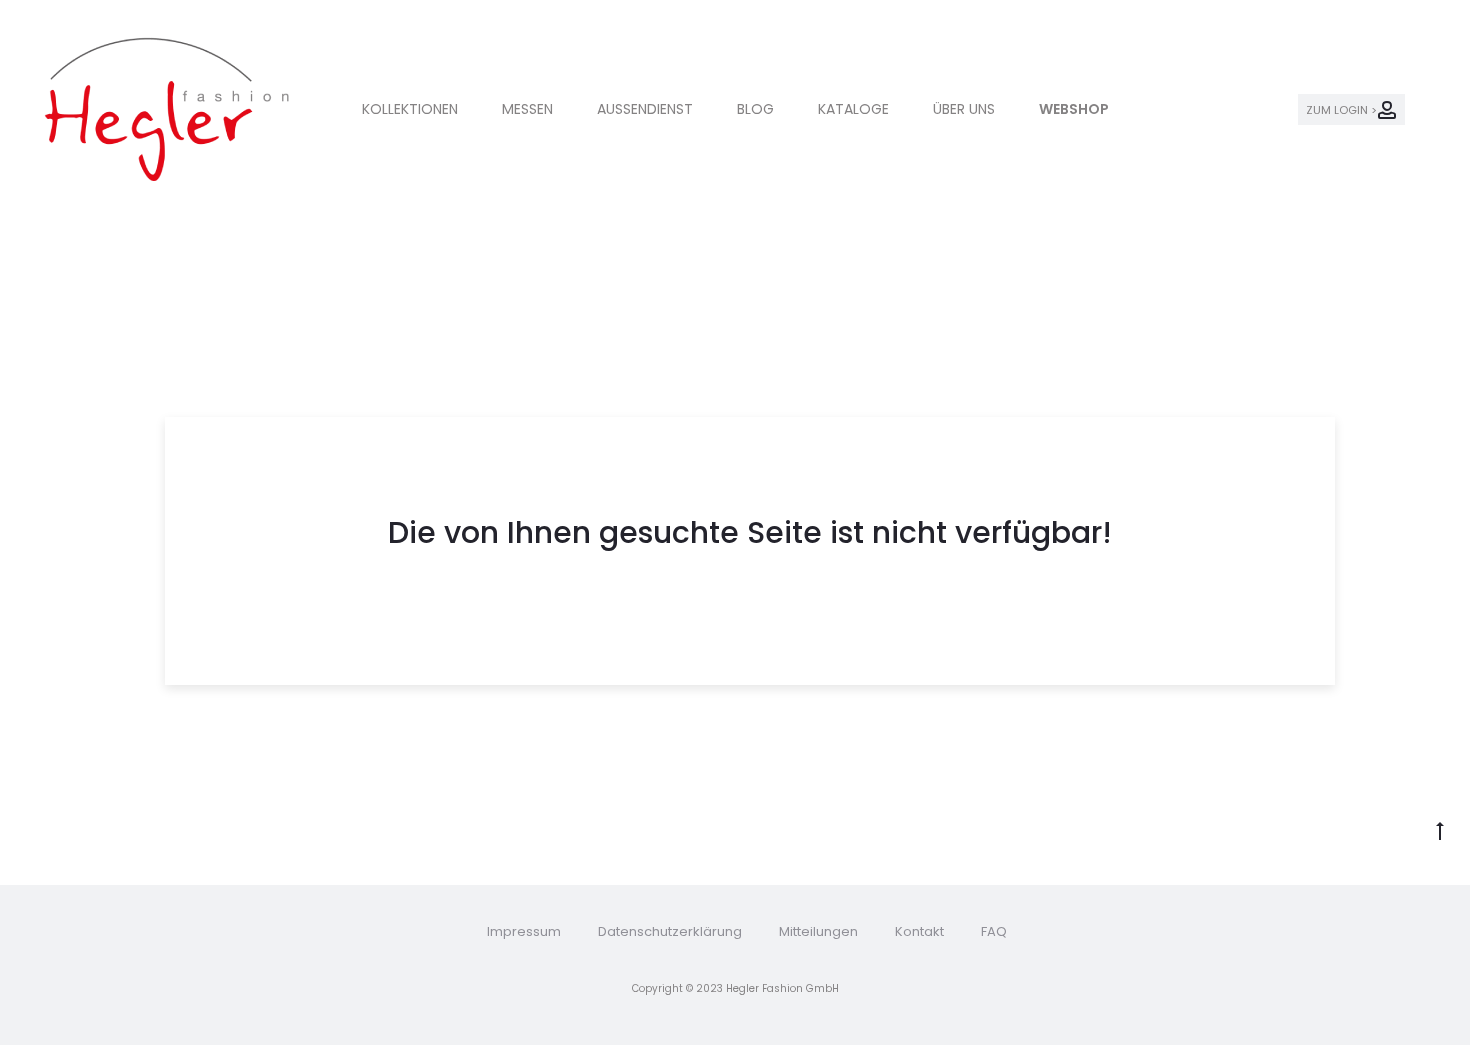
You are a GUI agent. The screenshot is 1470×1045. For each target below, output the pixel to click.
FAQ (994, 931)
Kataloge (853, 109)
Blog (755, 109)
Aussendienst (645, 109)
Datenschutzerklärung (670, 931)
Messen (527, 109)
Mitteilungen (818, 931)
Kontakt (919, 931)
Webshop (1074, 109)
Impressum (524, 931)
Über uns (964, 109)
